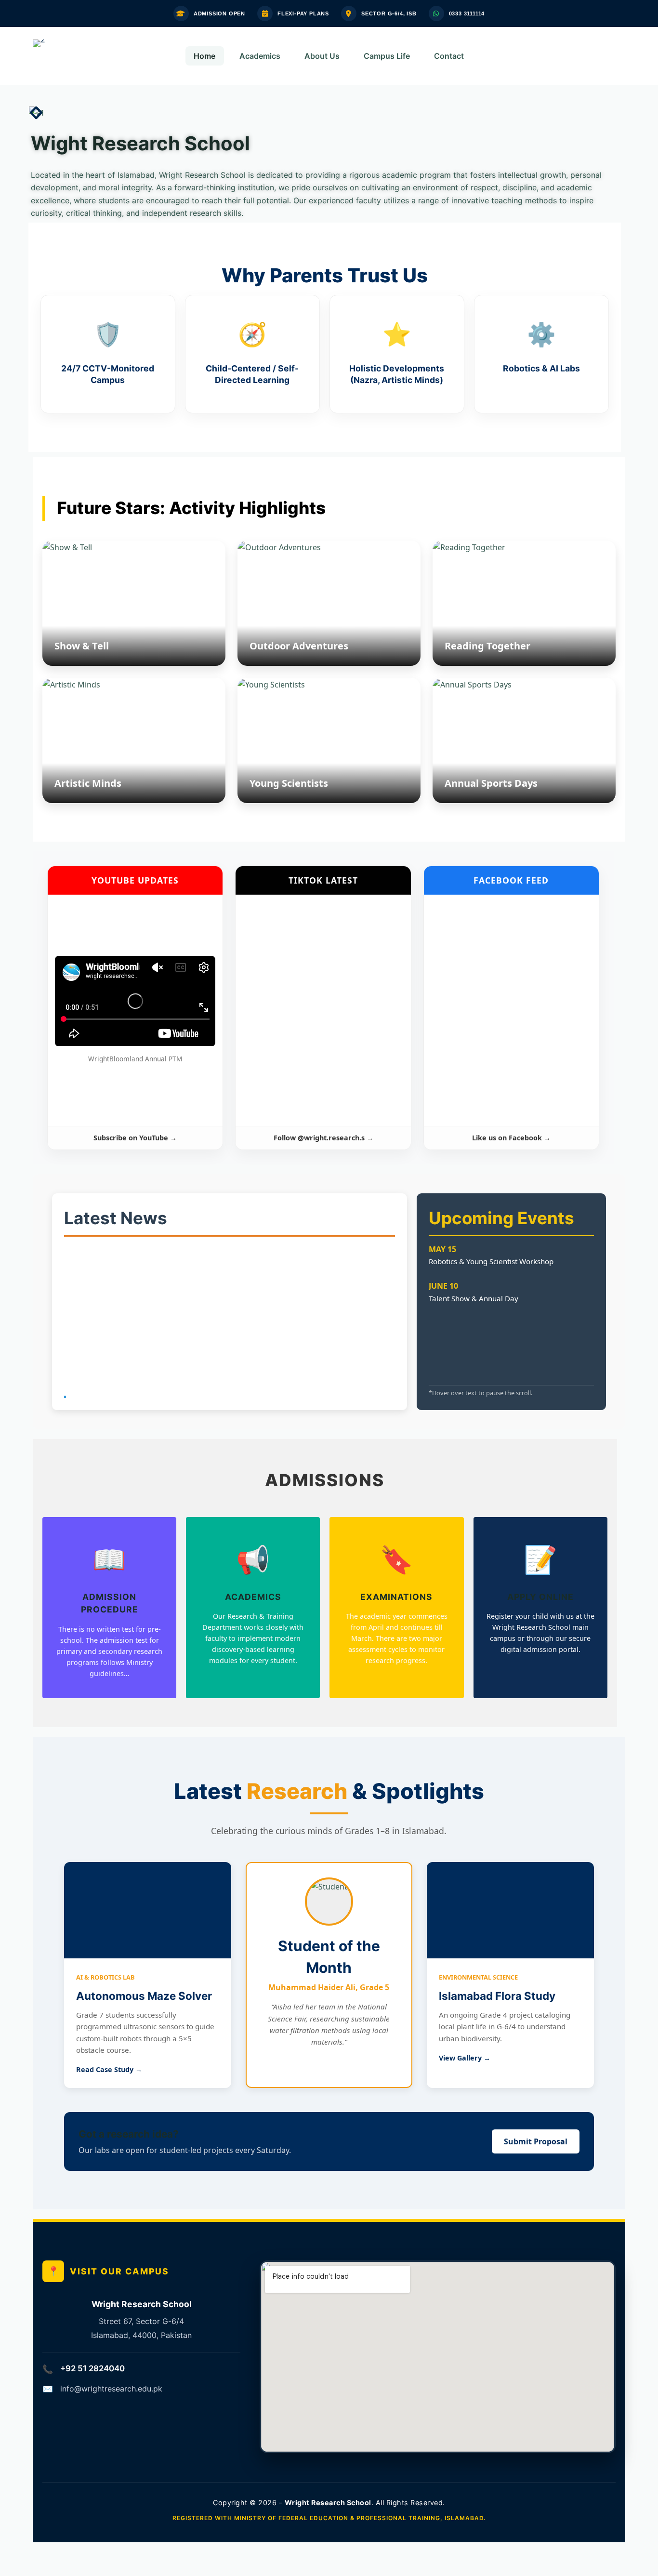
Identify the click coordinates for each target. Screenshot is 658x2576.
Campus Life (387, 56)
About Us (322, 56)
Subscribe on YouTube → (135, 1138)
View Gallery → (465, 2058)
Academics (260, 56)
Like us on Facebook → (511, 1138)
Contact (449, 56)
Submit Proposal (536, 2141)
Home (204, 56)
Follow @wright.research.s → (323, 1138)
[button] (39, 112)
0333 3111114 (467, 13)
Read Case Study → (109, 2069)
